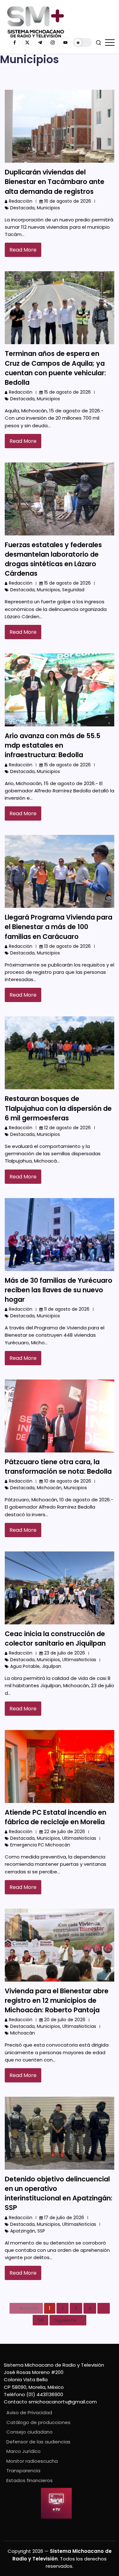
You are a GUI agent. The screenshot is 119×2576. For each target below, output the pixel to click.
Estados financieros (30, 2480)
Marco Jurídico (23, 2451)
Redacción (21, 201)
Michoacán (49, 1488)
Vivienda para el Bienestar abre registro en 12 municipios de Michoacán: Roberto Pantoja (57, 2000)
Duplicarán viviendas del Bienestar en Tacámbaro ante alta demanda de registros (55, 182)
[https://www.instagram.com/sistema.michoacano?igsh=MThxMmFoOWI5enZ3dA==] (53, 43)
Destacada (22, 208)
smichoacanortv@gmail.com (63, 2402)
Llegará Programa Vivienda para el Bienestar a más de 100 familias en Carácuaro (59, 927)
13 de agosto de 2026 (67, 946)
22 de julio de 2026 (65, 1832)
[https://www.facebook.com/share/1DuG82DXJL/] (15, 43)
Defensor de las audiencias (38, 2442)
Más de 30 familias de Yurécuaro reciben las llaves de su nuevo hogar (59, 1290)
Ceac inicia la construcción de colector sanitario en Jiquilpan (55, 1639)
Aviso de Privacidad (29, 2412)
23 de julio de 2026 (65, 1653)
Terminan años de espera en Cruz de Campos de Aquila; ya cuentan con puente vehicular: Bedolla (55, 368)
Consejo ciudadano (30, 2432)
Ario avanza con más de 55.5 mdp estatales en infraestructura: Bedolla (53, 745)
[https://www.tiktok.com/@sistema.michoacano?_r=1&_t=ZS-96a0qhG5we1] (40, 43)
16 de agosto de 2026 (68, 201)
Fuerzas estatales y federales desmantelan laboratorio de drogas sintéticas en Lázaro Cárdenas (53, 559)
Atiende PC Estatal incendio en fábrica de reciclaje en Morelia (56, 1817)
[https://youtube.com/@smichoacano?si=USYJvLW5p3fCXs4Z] (65, 43)
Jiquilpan (52, 1666)
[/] (27, 43)
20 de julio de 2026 (65, 2020)
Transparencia (23, 2471)
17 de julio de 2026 (64, 2218)
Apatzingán (23, 2231)
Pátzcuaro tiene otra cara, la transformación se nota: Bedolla (58, 1467)
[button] (83, 43)
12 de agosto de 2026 (67, 1128)
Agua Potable (25, 1666)
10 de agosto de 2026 (68, 1481)
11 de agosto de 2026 (67, 1309)
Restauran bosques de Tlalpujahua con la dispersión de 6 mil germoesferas (58, 1108)
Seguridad (73, 590)
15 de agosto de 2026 (67, 392)
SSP (41, 2231)
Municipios (48, 208)
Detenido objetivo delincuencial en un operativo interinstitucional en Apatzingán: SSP (59, 2193)
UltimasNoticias (79, 1660)
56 (40, 2320)
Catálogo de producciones (38, 2422)
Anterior (29, 2308)
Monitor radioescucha (32, 2461)
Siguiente (65, 2320)
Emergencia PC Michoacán (40, 1845)
